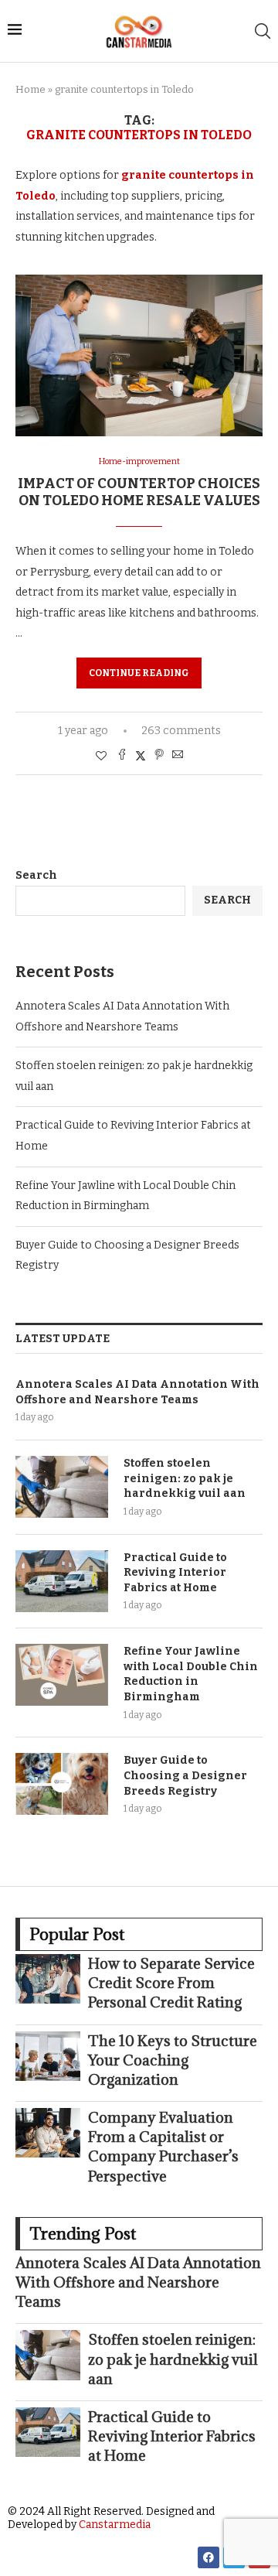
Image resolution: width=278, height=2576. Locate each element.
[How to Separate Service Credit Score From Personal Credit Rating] (48, 1979)
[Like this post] (101, 756)
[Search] (263, 31)
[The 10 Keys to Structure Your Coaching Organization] (48, 2056)
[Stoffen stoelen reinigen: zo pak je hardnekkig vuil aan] (62, 1487)
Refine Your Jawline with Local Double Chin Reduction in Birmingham (191, 1674)
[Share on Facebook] (122, 756)
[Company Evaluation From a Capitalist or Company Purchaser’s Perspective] (48, 2133)
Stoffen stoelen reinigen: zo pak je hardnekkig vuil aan (185, 1478)
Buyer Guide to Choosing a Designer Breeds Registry (185, 1775)
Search (36, 875)
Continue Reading (139, 673)
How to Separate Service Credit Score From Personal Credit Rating (171, 1983)
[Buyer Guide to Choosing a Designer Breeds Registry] (62, 1784)
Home (31, 89)
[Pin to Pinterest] (159, 756)
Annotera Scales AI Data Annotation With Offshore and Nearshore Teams (137, 1392)
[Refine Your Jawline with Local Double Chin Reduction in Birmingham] (62, 1675)
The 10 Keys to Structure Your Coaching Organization (173, 2060)
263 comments (181, 731)
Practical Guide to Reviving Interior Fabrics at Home (175, 1573)
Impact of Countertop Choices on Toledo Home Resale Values (139, 492)
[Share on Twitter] (141, 756)
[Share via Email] (178, 756)
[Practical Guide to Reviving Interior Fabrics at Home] (62, 1581)
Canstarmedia (115, 2525)
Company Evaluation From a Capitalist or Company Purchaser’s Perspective (163, 2147)
